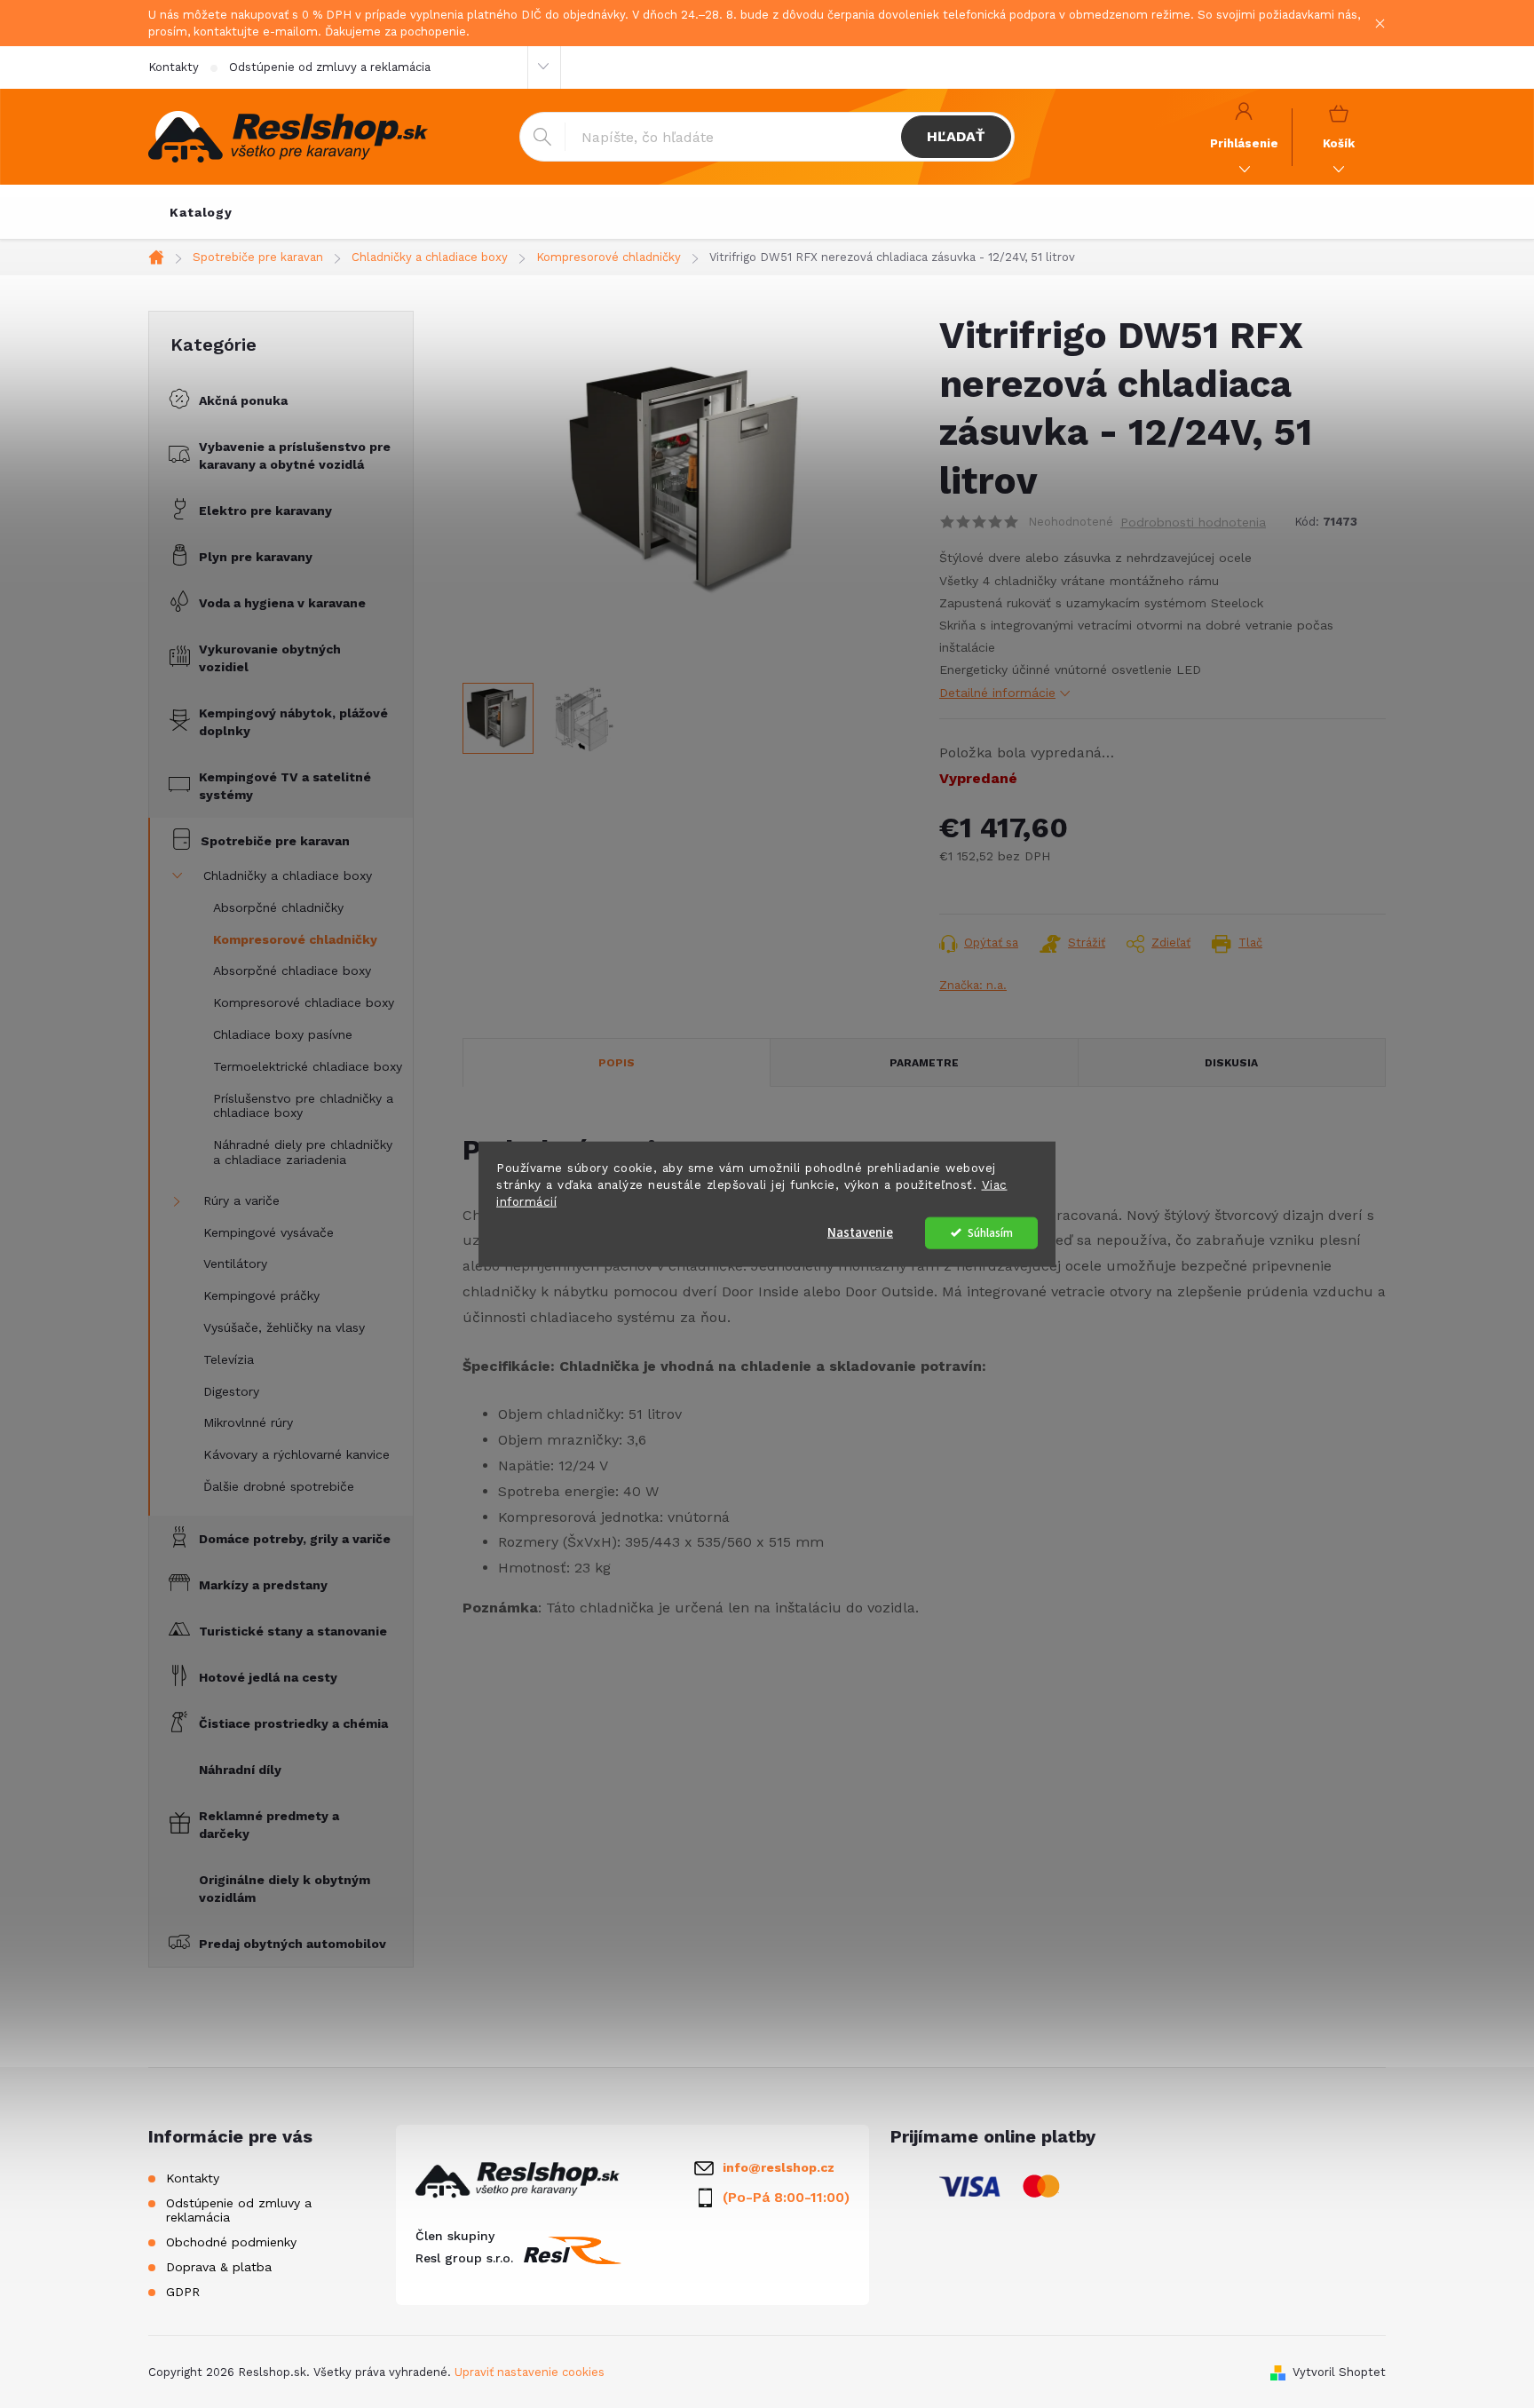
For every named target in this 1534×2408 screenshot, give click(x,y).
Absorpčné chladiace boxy (292, 970)
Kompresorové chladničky (295, 939)
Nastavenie (860, 1232)
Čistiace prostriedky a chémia (293, 1723)
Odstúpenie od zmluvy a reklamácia (330, 67)
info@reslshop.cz (779, 2167)
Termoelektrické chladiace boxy (308, 1066)
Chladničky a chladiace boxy (288, 875)
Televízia (229, 1359)
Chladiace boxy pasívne (283, 1034)
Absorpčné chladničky (278, 907)
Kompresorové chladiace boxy (304, 1002)
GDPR (183, 2292)
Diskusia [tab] (1231, 1063)
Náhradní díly (240, 1770)
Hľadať (956, 136)
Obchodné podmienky (231, 2242)
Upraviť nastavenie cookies (530, 2372)
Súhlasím (990, 1232)
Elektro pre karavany (265, 511)
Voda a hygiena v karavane (282, 603)
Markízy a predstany (263, 1585)
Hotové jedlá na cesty (268, 1677)
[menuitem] (201, 212)
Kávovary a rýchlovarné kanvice (297, 1454)
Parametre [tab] (924, 1063)
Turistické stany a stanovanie (293, 1631)
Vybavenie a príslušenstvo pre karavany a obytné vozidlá (295, 455)
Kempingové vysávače (269, 1232)
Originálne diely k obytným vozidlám (285, 1889)
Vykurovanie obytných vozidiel (270, 658)
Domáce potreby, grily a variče (295, 1539)
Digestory (231, 1391)
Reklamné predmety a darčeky (269, 1825)
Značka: (973, 985)
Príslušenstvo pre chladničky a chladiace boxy (303, 1106)
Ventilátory (235, 1263)
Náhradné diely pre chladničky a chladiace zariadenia (303, 1152)
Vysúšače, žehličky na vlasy (284, 1327)
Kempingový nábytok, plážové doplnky (293, 722)
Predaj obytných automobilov (293, 1944)
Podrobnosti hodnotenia (1193, 522)
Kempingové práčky (261, 1295)
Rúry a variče (241, 1200)
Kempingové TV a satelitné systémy (285, 786)
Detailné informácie (997, 693)
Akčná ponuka (243, 400)
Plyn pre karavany (256, 557)
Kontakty (174, 67)
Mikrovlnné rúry (248, 1422)
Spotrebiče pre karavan (275, 841)
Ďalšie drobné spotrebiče (279, 1486)
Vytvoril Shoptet (1339, 2372)
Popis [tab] (617, 1063)
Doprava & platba (219, 2267)
